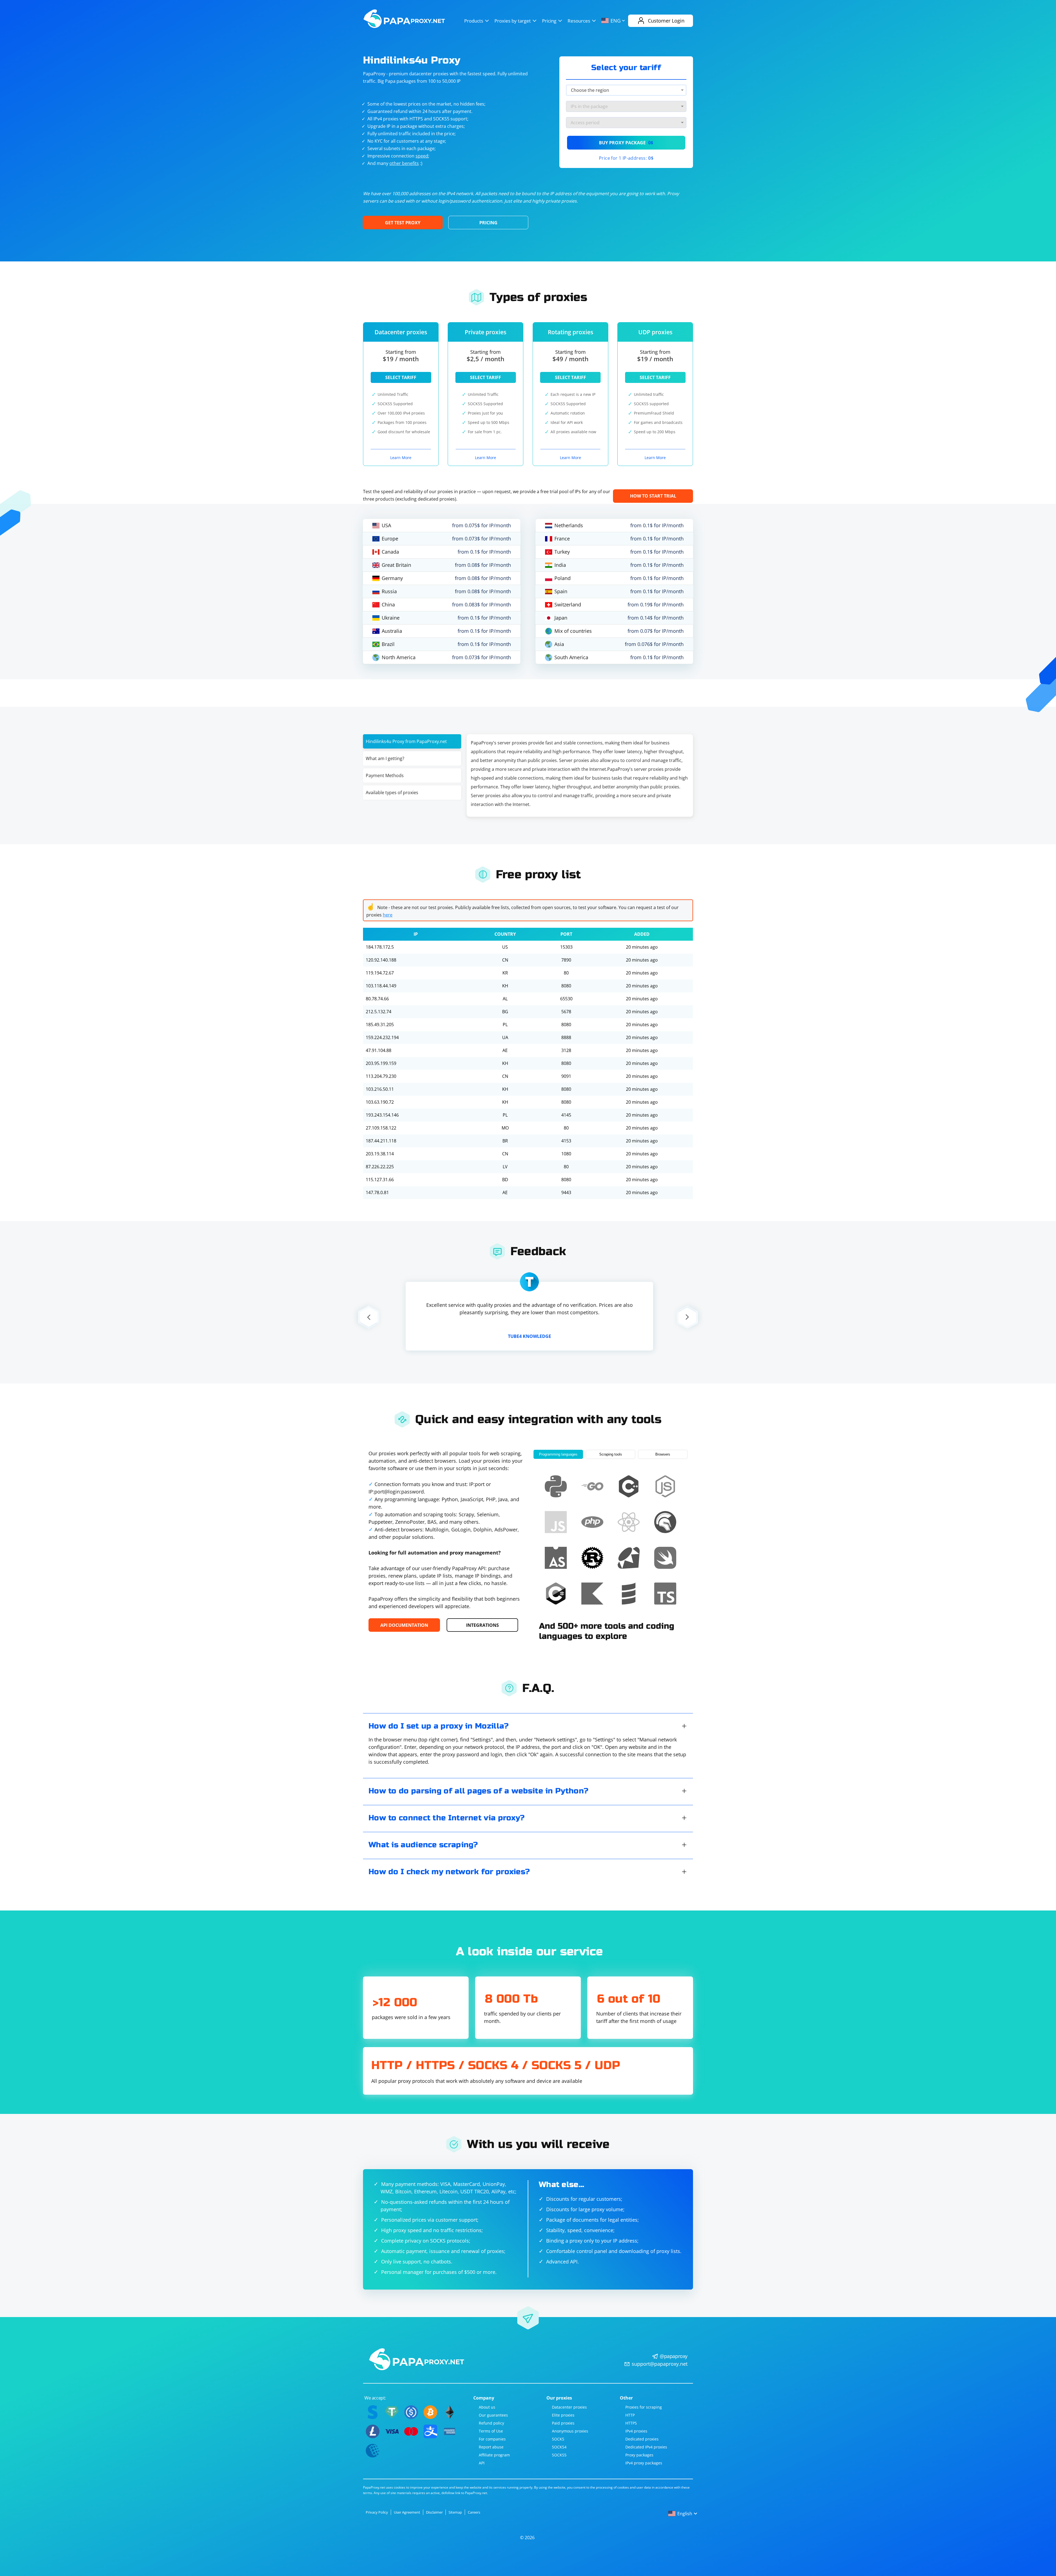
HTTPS (631, 2423)
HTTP (630, 2415)
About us (487, 2407)
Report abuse (491, 2447)
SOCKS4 (559, 2447)
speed (422, 156)
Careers (474, 2512)
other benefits (404, 163)
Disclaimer (434, 2512)
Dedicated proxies (642, 2439)
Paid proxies (563, 2423)
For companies (492, 2439)
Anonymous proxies (570, 2431)
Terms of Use (491, 2431)
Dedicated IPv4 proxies (646, 2447)
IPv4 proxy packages (644, 2463)
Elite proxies (563, 2415)
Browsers (663, 1454)
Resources (579, 21)
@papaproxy (674, 2356)
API (482, 2463)
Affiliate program (494, 2455)
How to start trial (653, 496)
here (388, 915)
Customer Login (666, 21)
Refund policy (491, 2423)
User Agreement (407, 2512)
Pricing (549, 21)
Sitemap (455, 2512)
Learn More (401, 458)
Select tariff (401, 377)
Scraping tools (611, 1454)
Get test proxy (403, 223)
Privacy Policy (377, 2512)
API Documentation (404, 1625)
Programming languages (558, 1454)
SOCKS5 (559, 2455)
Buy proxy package (626, 143)
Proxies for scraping (644, 2407)
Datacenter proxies (569, 2407)
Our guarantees (493, 2415)
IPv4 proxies (636, 2431)
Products (474, 21)
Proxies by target (513, 21)
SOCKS (558, 2439)
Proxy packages (639, 2455)
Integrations (482, 1625)
